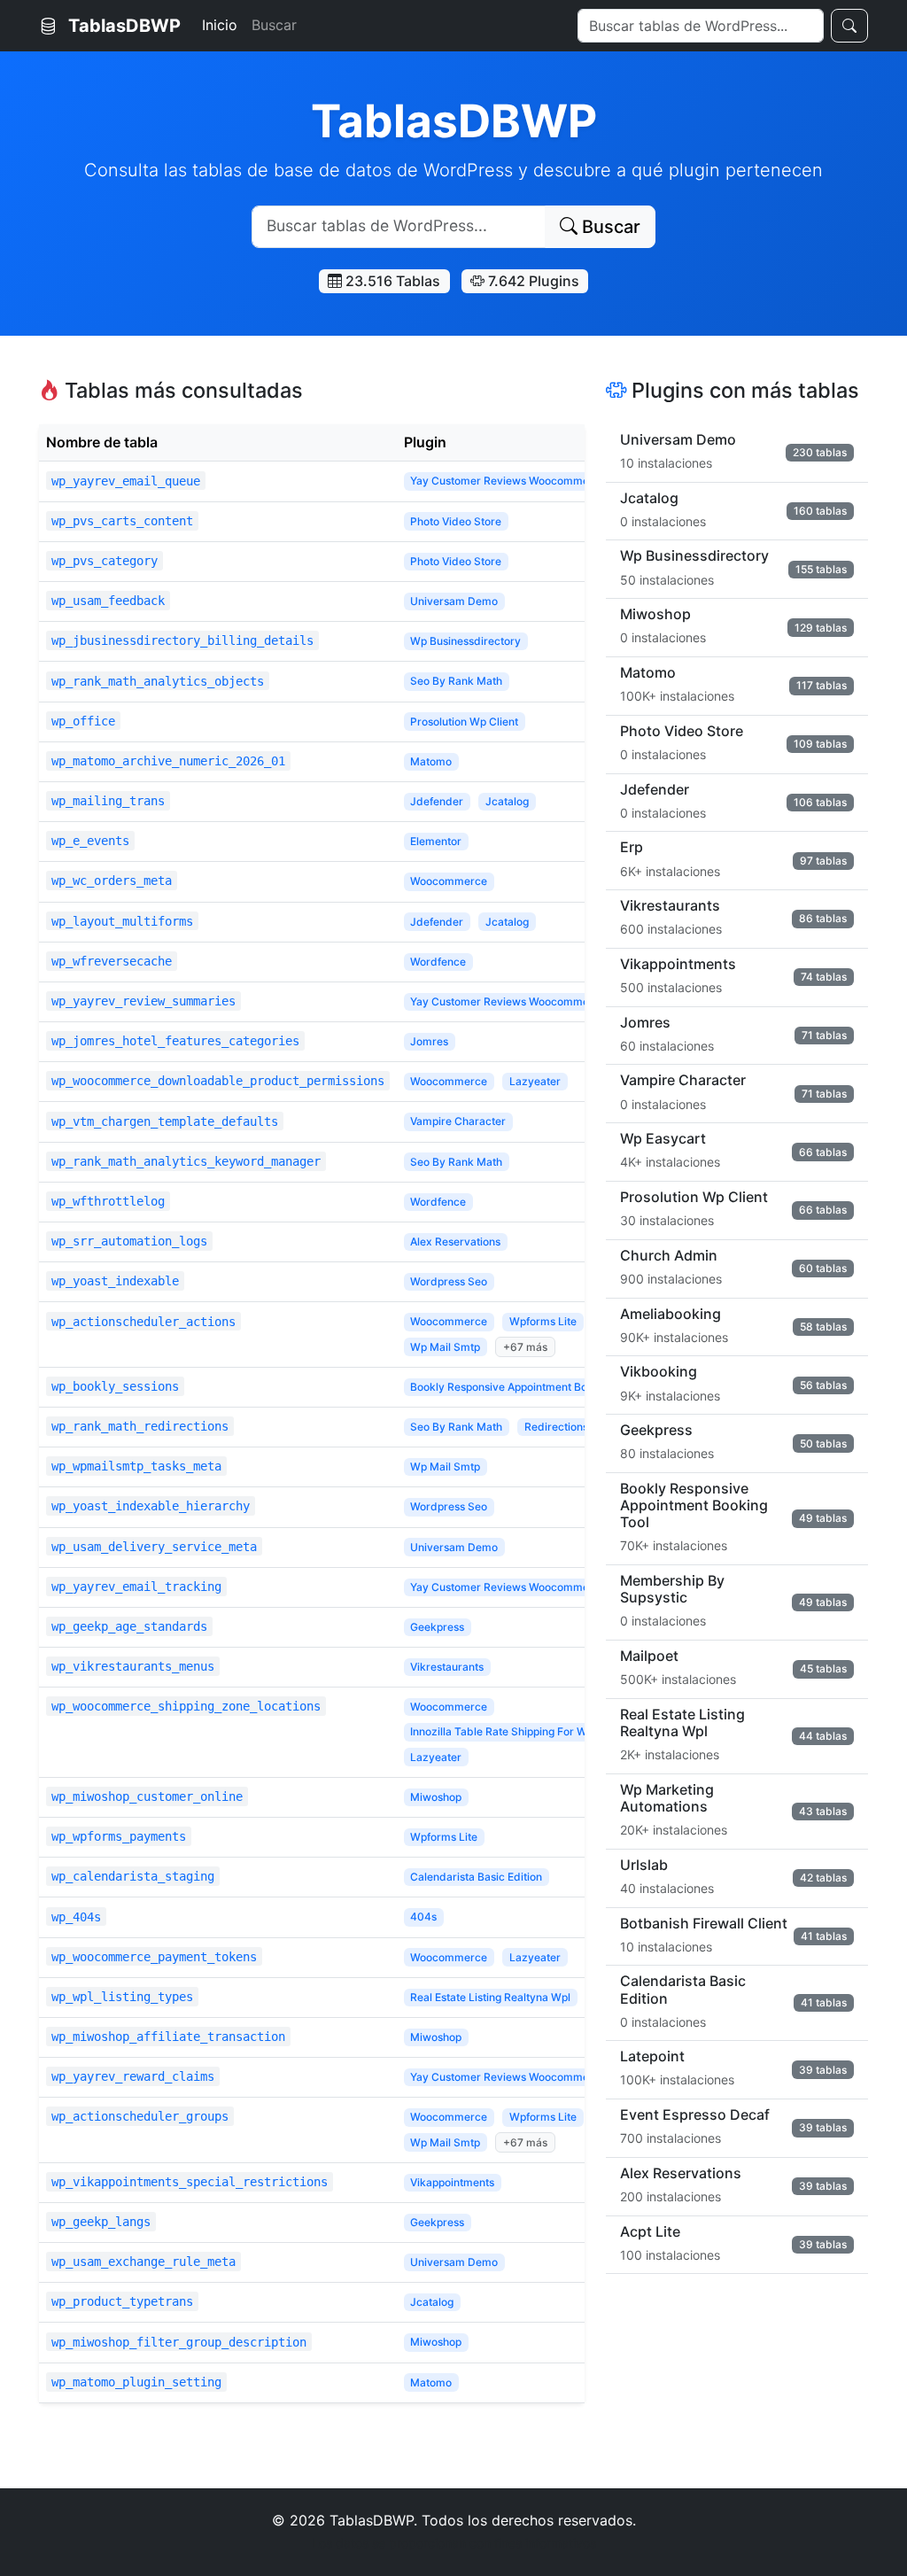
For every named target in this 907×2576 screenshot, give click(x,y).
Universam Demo (454, 601)
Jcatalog (507, 801)
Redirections (556, 1427)
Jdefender (437, 801)
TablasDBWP (122, 26)
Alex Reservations (455, 1241)
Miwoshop (436, 1797)
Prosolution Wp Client (464, 722)
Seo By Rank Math (456, 681)
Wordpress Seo (449, 1281)
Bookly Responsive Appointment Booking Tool (524, 1387)
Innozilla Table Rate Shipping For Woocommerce (532, 1731)
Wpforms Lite (543, 1321)
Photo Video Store (456, 521)
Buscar (274, 25)
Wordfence (438, 962)
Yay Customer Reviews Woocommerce (508, 481)
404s (423, 1916)
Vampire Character (458, 1121)
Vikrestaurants (447, 1667)
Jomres (429, 1041)
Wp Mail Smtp (445, 1347)
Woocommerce (449, 881)
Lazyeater (535, 1081)
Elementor (436, 841)
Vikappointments (452, 2182)
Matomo (431, 761)
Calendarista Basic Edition (476, 1877)
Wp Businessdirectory (465, 641)
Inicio (220, 25)
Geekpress (437, 1627)
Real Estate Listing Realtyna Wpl (490, 1997)
